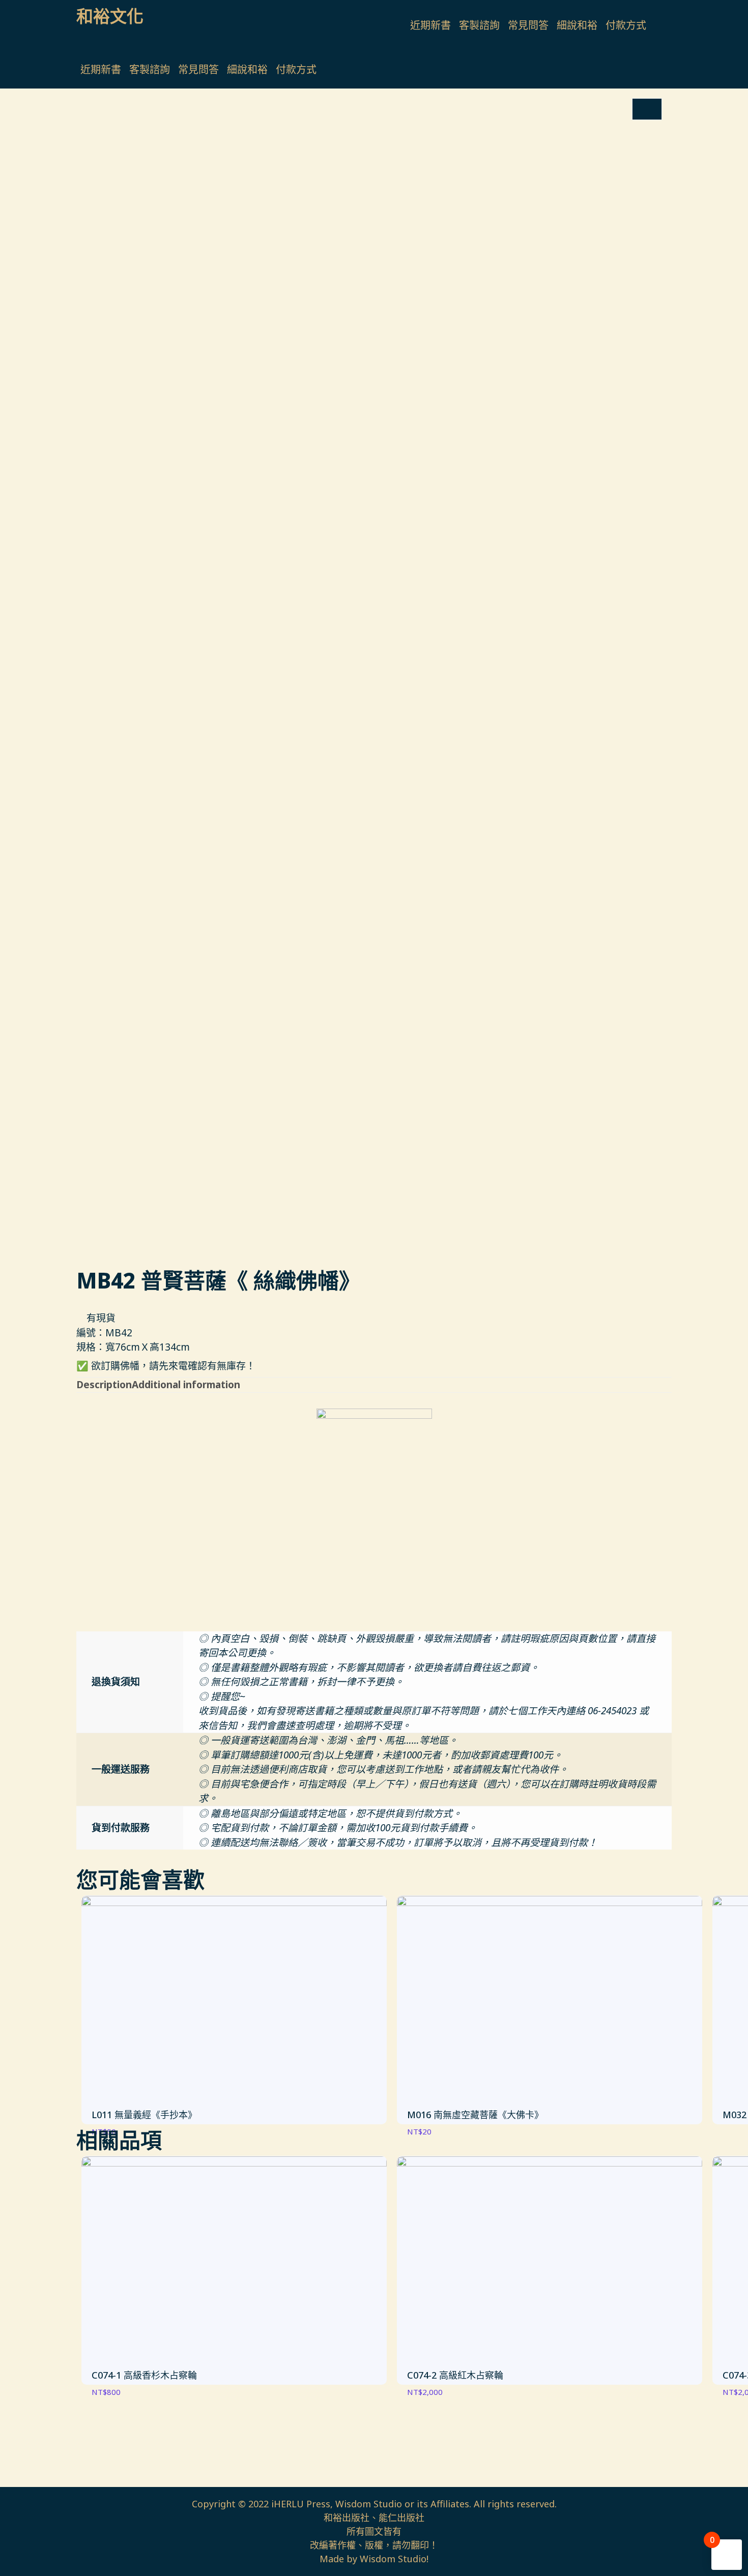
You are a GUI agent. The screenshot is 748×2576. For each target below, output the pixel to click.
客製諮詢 (479, 25)
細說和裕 (577, 25)
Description (104, 1385)
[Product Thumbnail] (647, 109)
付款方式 (626, 25)
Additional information (186, 1385)
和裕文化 (110, 16)
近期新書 (430, 25)
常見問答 (528, 25)
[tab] (104, 1385)
